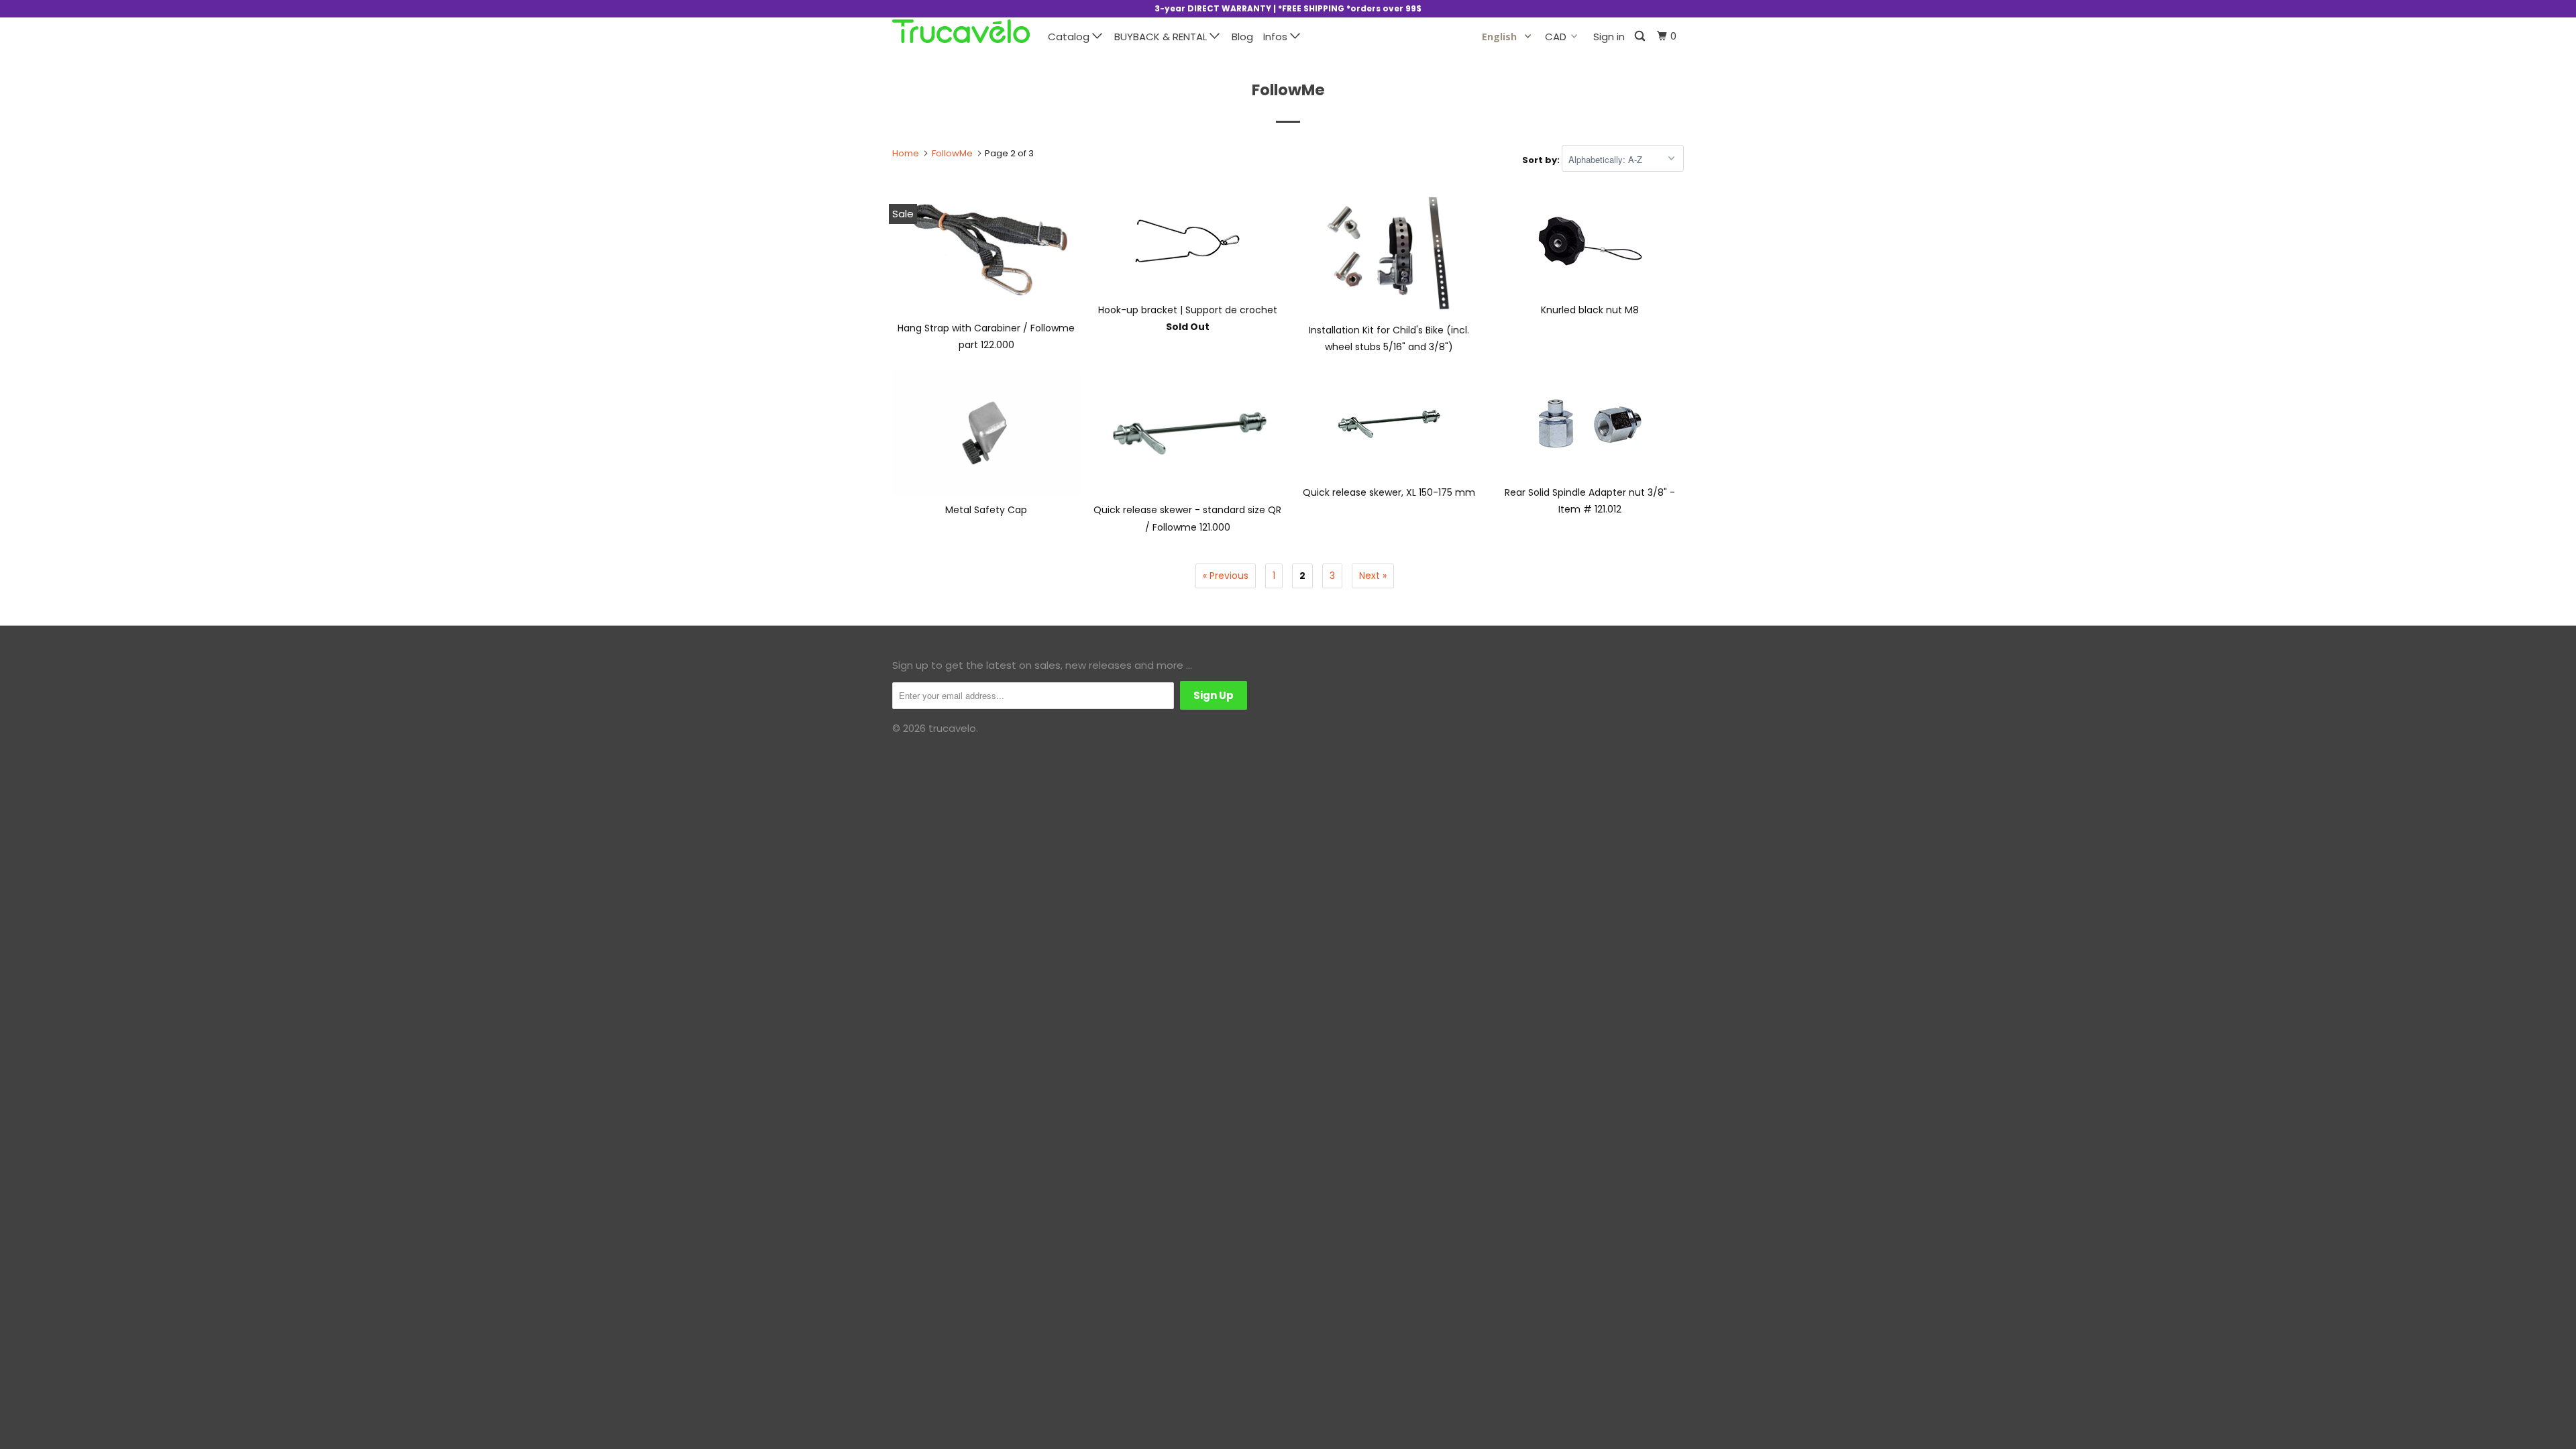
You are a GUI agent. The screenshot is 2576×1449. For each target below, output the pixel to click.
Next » (1373, 576)
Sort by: (1542, 160)
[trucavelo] (961, 31)
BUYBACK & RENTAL (1162, 37)
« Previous (1226, 576)
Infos (1277, 37)
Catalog (1070, 37)
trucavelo (952, 728)
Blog (1242, 37)
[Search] (1641, 37)
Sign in (1609, 37)
